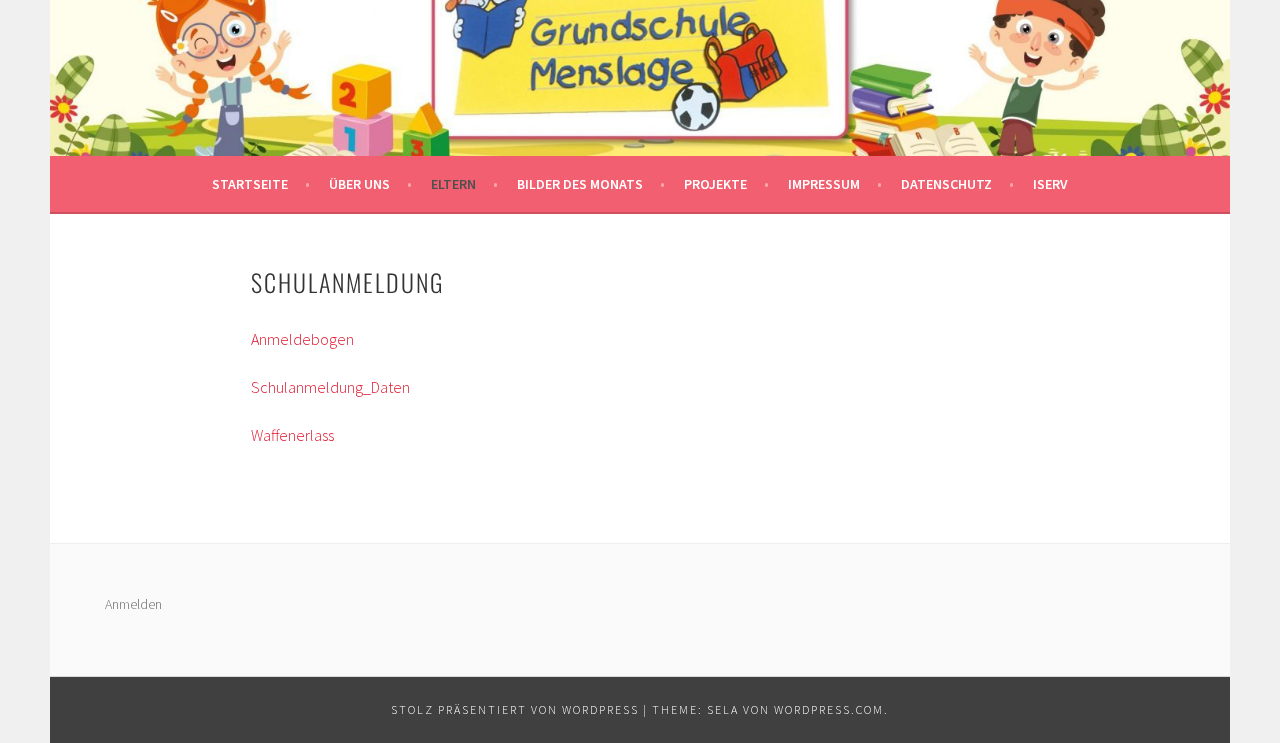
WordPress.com (829, 709)
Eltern (453, 184)
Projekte (715, 184)
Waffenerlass (292, 435)
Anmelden (133, 604)
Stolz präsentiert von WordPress (515, 709)
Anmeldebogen (302, 339)
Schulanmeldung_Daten (330, 387)
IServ (1050, 184)
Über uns (359, 184)
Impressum (824, 184)
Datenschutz (946, 184)
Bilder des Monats (580, 184)
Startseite (250, 184)
